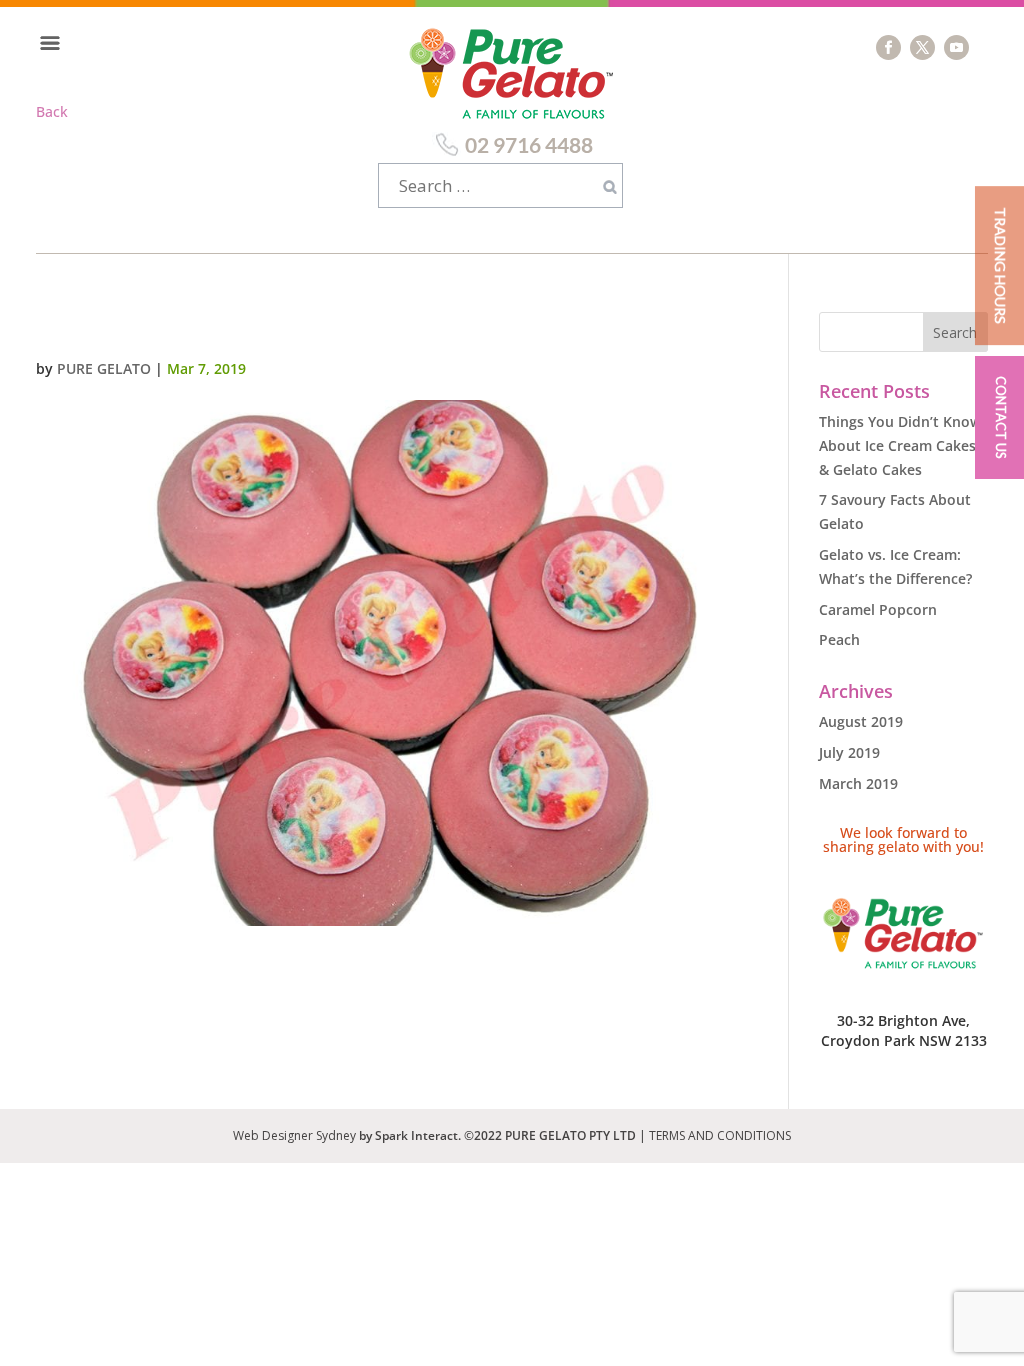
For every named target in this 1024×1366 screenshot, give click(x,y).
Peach (839, 639)
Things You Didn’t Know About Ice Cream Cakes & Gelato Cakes (900, 445)
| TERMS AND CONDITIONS (715, 1135)
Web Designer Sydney (296, 1135)
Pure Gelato (104, 368)
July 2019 (849, 752)
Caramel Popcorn (878, 609)
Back (52, 111)
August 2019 (861, 721)
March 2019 (858, 783)
